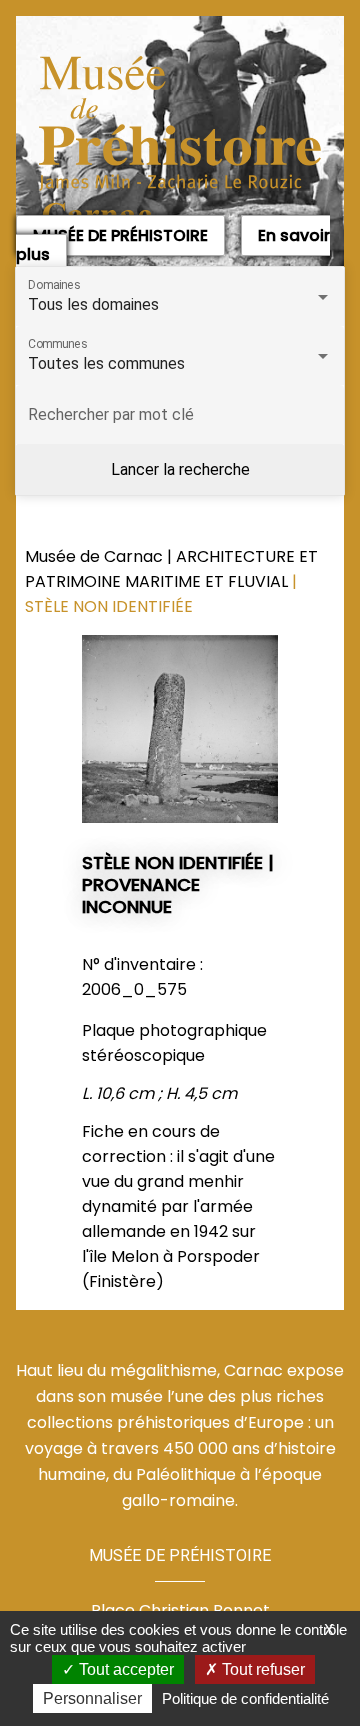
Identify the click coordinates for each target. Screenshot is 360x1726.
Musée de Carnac (96, 556)
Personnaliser (92, 1698)
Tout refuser (261, 1669)
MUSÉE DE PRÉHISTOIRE (120, 235)
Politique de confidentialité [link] (245, 1698)
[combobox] (180, 305)
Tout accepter (124, 1669)
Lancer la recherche (180, 469)
